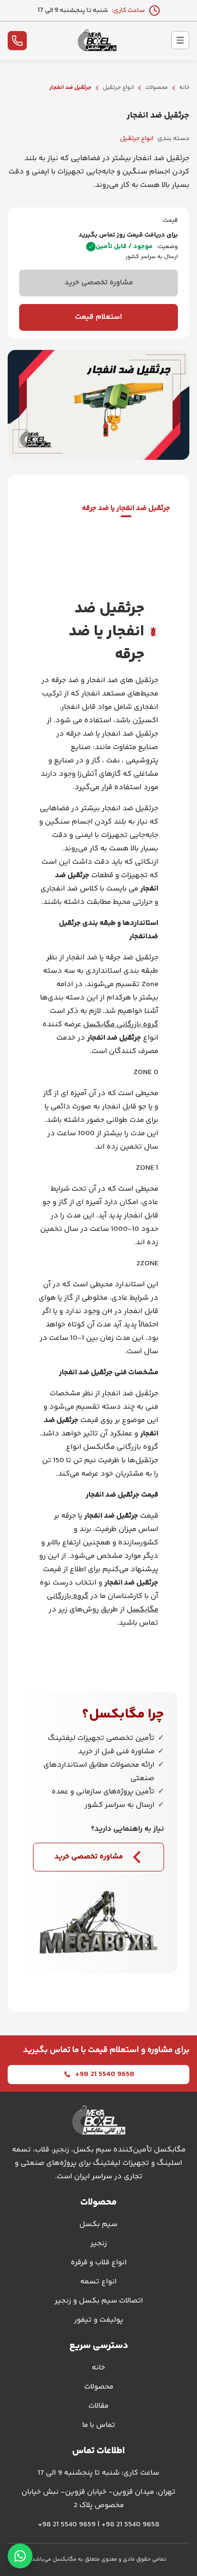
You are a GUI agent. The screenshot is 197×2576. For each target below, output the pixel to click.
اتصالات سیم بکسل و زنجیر (99, 2301)
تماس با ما (99, 2425)
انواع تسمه (98, 2282)
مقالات (98, 2406)
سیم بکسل (98, 2224)
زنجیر (99, 2244)
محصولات (157, 88)
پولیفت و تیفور (99, 2320)
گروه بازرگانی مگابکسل (121, 1025)
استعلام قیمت (98, 317)
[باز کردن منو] (180, 40)
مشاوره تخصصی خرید (99, 283)
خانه (184, 88)
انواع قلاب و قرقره (99, 2263)
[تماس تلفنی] (17, 41)
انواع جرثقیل (118, 88)
